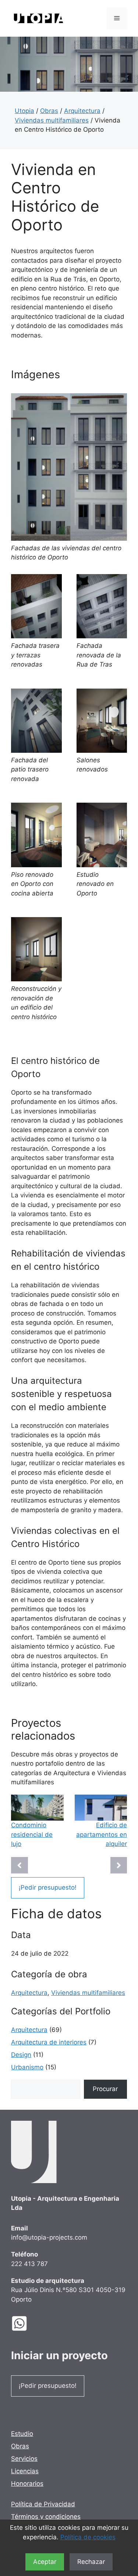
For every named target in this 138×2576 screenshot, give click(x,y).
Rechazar (91, 2562)
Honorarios (27, 2484)
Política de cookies (88, 2537)
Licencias (25, 2471)
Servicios (24, 2459)
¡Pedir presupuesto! (48, 1887)
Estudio (22, 2434)
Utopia (24, 111)
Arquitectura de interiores (49, 2042)
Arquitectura (82, 111)
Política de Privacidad (43, 2504)
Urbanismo (27, 2067)
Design (21, 2055)
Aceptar (45, 2562)
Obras (49, 111)
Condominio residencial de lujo (32, 1834)
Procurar (105, 2089)
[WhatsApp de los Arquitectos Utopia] (25, 2323)
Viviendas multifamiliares (52, 120)
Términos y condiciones (46, 2517)
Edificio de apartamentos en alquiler (102, 1834)
